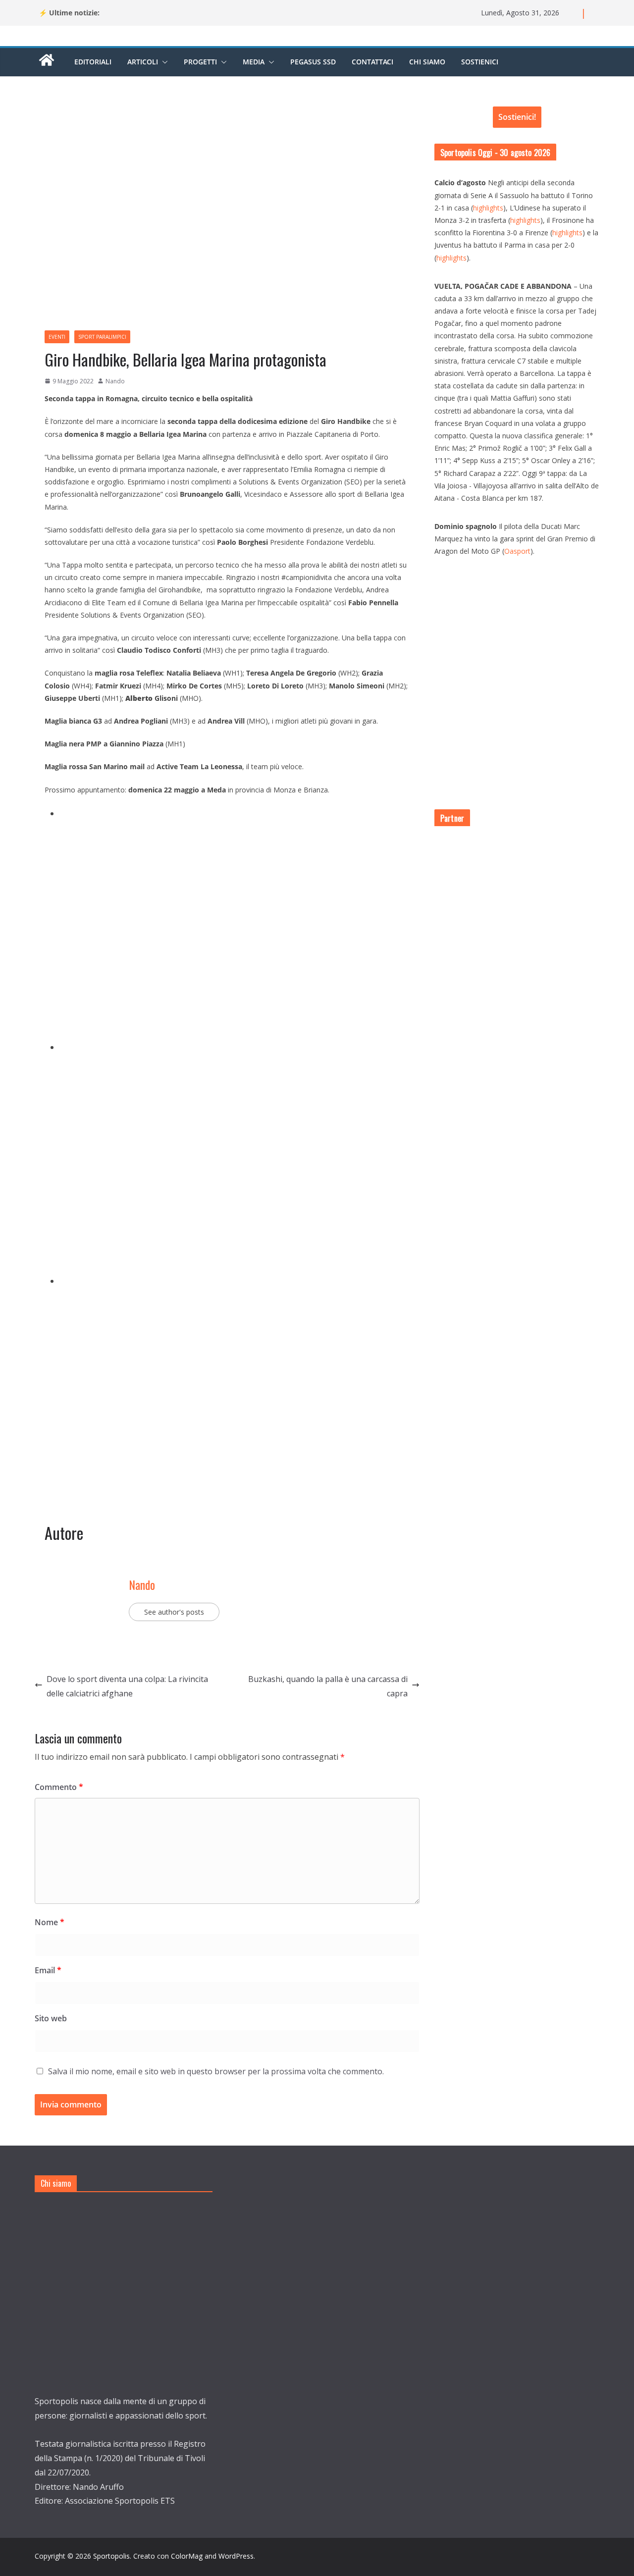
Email (48, 1970)
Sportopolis (111, 2556)
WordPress (236, 2556)
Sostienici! (517, 117)
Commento (59, 1787)
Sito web (51, 2018)
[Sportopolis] (47, 65)
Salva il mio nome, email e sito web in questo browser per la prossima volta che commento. (216, 2071)
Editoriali (93, 62)
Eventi (57, 337)
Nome (50, 1922)
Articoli (143, 62)
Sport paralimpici (102, 337)
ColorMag (187, 2556)
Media (254, 62)
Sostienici (480, 62)
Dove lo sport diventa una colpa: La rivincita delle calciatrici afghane (127, 1686)
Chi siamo (427, 62)
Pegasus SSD (313, 62)
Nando (115, 381)
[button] (163, 62)
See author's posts (174, 1612)
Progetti (200, 62)
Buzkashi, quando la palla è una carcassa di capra (328, 1686)
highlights (488, 208)
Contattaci (372, 62)
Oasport (517, 551)
